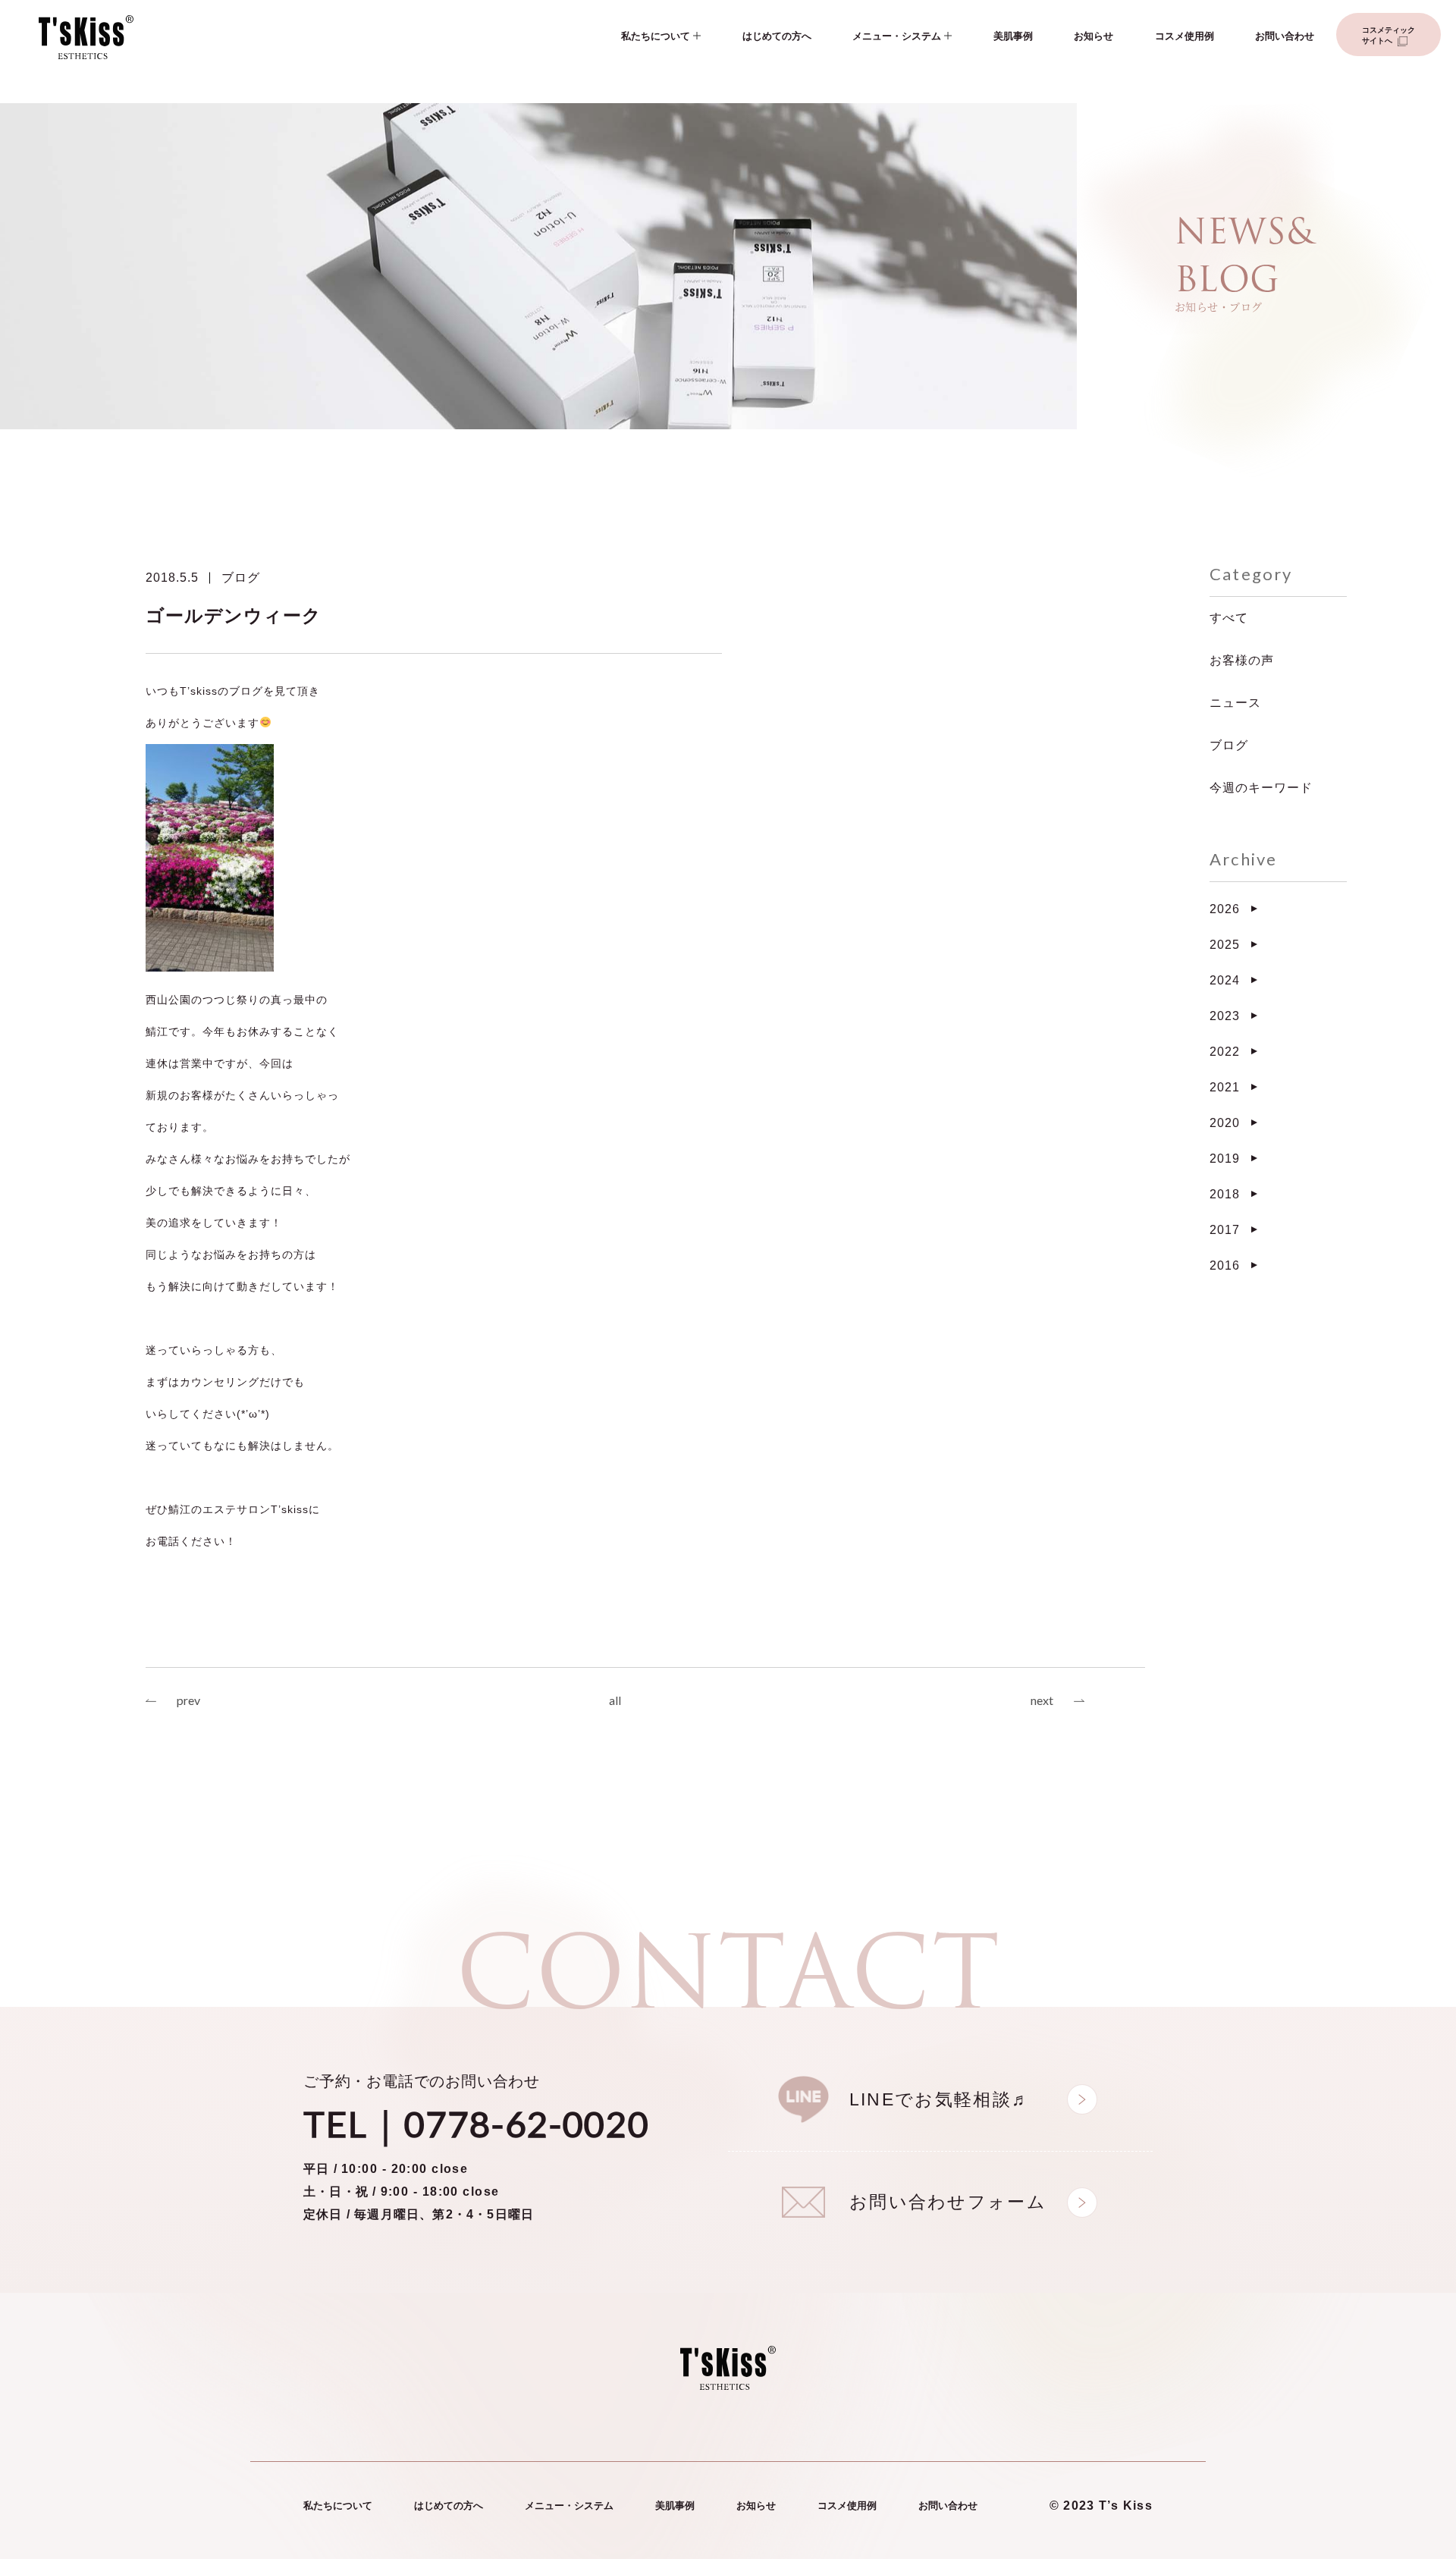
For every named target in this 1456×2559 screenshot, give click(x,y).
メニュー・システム (897, 36)
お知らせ (1094, 36)
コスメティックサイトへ (1389, 35)
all (615, 1700)
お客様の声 (1242, 660)
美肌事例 (1013, 36)
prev (188, 1700)
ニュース (1235, 703)
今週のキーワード (1261, 788)
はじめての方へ (777, 36)
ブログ (241, 578)
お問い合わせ (1285, 36)
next (1042, 1700)
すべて (1229, 618)
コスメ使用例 (1185, 36)
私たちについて (656, 36)
